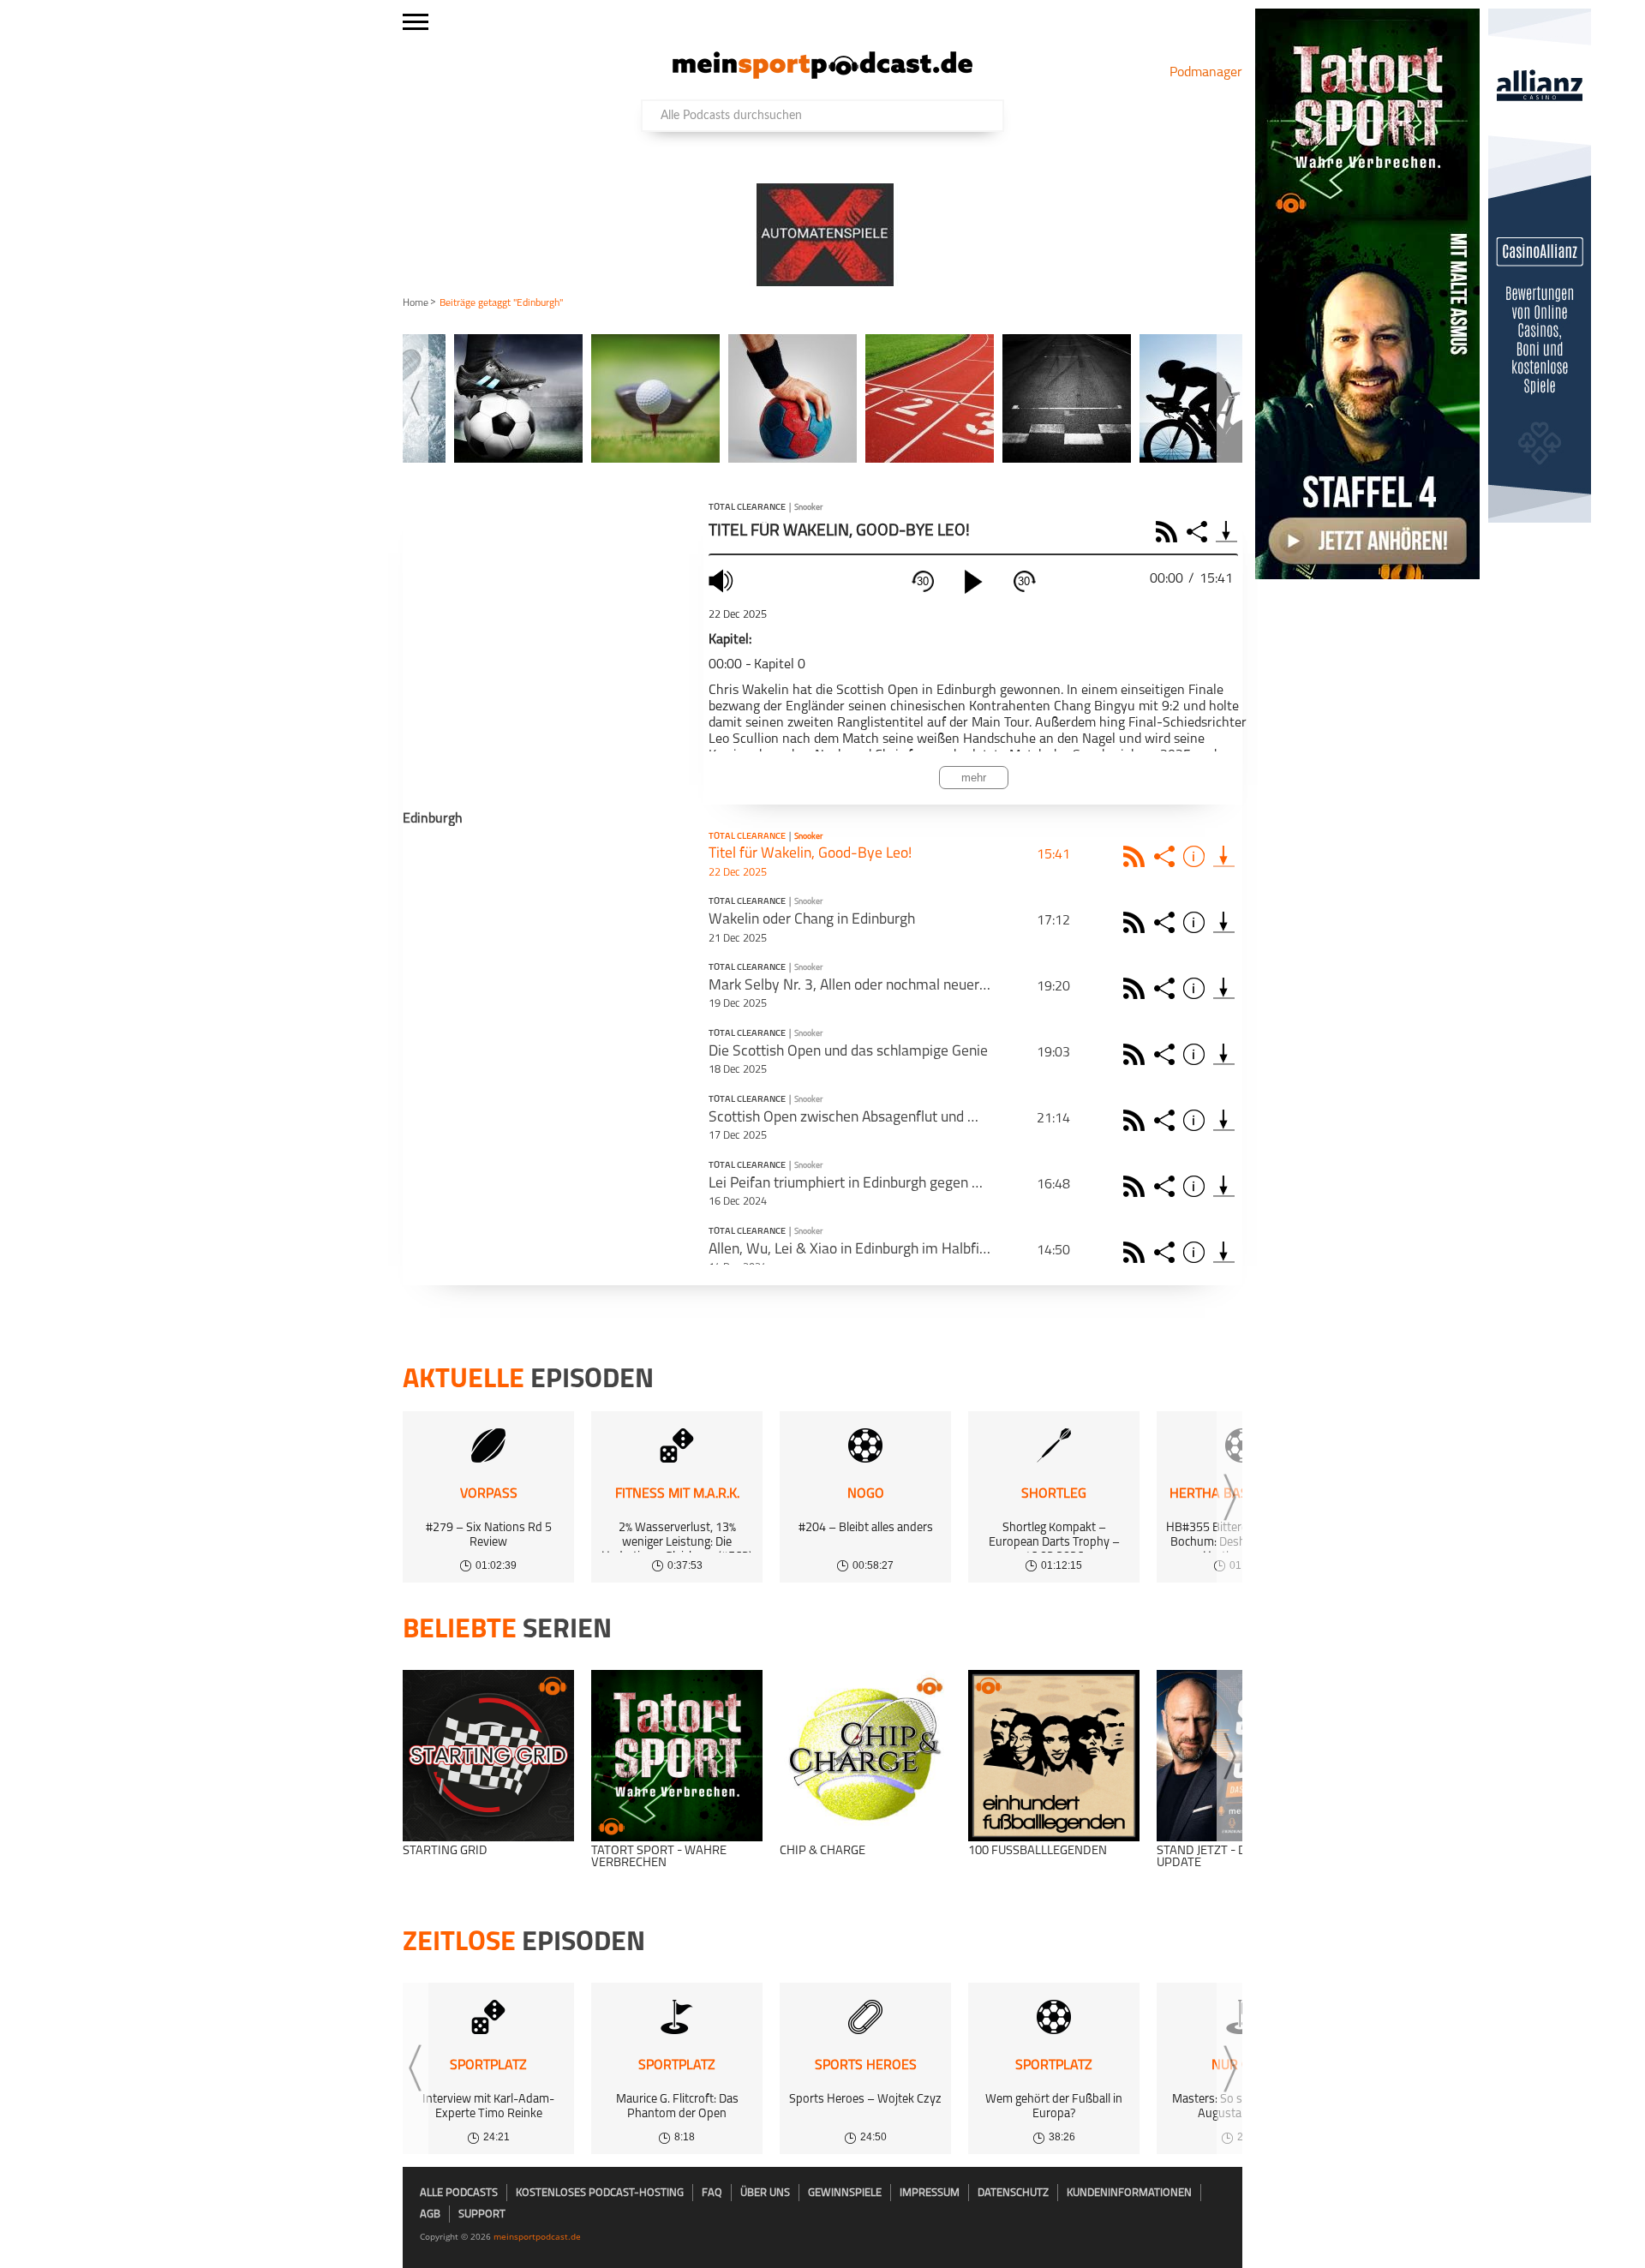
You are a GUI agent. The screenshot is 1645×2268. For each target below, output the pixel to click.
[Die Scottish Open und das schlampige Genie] (1224, 1054)
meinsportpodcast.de (537, 2236)
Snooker (808, 508)
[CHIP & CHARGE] (865, 1756)
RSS (1169, 532)
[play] (973, 582)
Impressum (930, 2193)
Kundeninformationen (1129, 2193)
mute (723, 580)
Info (1196, 856)
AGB (430, 2214)
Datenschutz (1013, 2193)
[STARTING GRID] (488, 1756)
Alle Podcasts (459, 2193)
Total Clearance (747, 508)
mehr (974, 778)
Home (416, 303)
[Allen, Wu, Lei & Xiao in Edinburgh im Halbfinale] (1224, 1252)
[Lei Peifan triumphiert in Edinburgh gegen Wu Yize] (1224, 1186)
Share (1199, 532)
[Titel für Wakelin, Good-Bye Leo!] (1224, 856)
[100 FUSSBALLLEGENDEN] (1054, 1756)
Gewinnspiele (845, 2193)
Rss (1137, 856)
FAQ (712, 2193)
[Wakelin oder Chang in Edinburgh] (1224, 922)
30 (923, 581)
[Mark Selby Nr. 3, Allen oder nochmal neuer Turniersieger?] (1224, 988)
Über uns (765, 2193)
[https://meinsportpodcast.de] (822, 75)
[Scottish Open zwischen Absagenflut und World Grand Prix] (1224, 1120)
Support (482, 2214)
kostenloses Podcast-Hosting (600, 2193)
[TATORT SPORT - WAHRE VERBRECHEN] (677, 1756)
